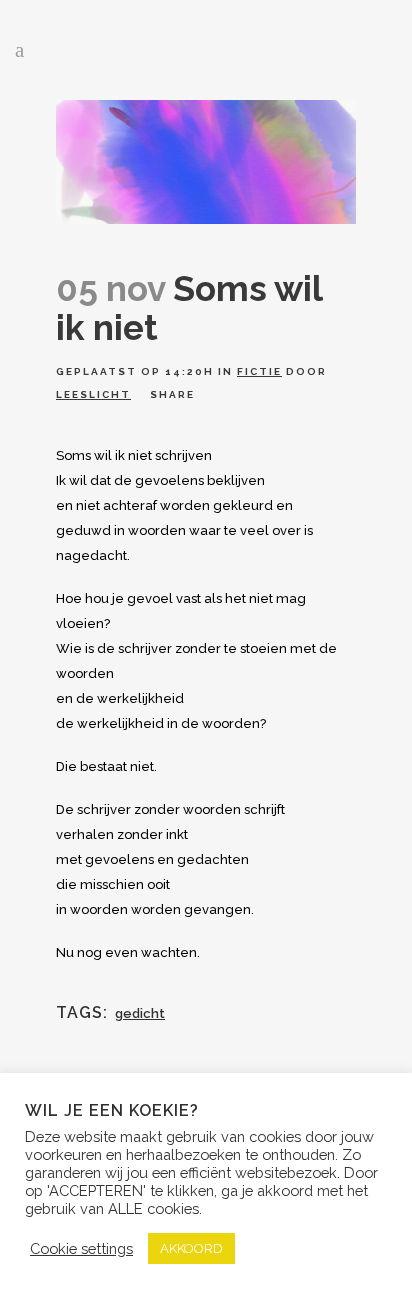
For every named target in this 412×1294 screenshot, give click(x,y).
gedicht (140, 1013)
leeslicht (93, 394)
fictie (259, 371)
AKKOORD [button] (191, 1248)
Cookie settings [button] (81, 1248)
